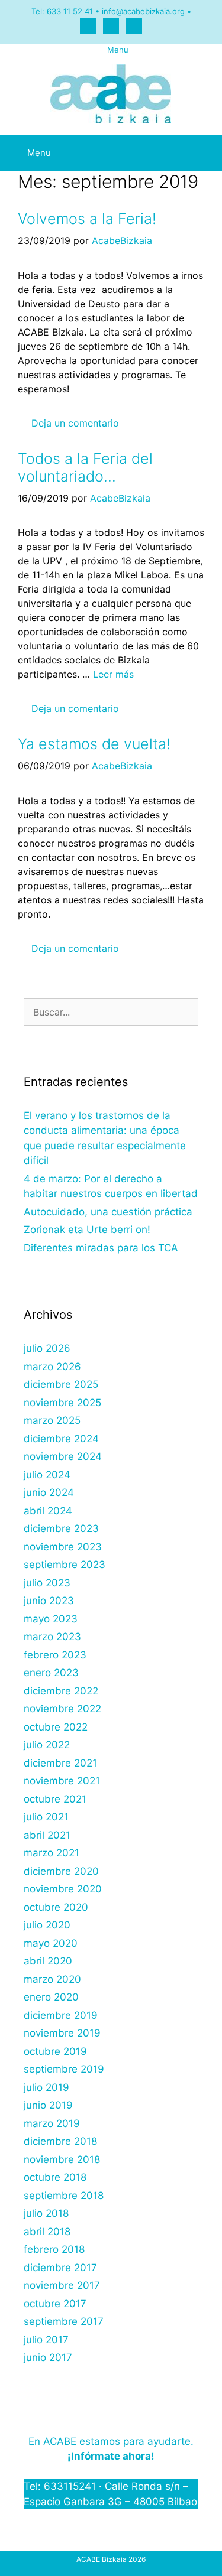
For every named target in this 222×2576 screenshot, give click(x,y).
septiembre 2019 (64, 2069)
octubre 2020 (56, 1907)
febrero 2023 (55, 1655)
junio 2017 (48, 2357)
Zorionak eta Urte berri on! (87, 1230)
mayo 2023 (51, 1619)
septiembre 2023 (65, 1565)
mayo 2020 (51, 1943)
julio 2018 (46, 2213)
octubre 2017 (55, 2304)
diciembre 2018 (60, 2141)
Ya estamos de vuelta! (94, 744)
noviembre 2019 (62, 2033)
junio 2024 (49, 1492)
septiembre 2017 (64, 2321)
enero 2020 (51, 1997)
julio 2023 (47, 1583)
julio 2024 (47, 1475)
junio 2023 (49, 1601)
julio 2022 (47, 1745)
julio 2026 (47, 1348)
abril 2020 (48, 1961)
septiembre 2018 (64, 2196)
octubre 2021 (55, 1799)
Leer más (113, 674)
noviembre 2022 (62, 1709)
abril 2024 (48, 1511)
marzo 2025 (52, 1420)
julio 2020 (47, 1925)
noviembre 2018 (62, 2159)
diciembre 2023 (61, 1528)
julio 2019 (46, 2087)
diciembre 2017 (60, 2268)
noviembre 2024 (63, 1456)
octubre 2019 (55, 2051)
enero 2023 (51, 1673)
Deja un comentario (75, 423)
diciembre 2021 (60, 1763)
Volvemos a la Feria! (87, 219)
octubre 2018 (55, 2177)
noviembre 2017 (62, 2285)
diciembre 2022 (61, 1691)
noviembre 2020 (63, 1889)
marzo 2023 (52, 1637)
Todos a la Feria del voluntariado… (85, 467)
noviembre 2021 (62, 1781)
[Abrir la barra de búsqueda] (194, 144)
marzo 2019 (52, 2123)
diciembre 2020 (61, 1871)
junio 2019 (48, 2105)
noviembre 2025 (62, 1403)
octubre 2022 (56, 1727)
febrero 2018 (54, 2249)
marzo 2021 (52, 1853)
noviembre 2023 (63, 1547)
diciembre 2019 (61, 2015)
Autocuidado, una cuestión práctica (108, 1212)
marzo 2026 (52, 1367)
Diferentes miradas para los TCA (101, 1248)
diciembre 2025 (61, 1384)
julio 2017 (46, 2340)
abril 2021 (47, 1835)
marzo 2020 (52, 1979)
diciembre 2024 (61, 1439)
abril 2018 (47, 2232)
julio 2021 (46, 1817)
